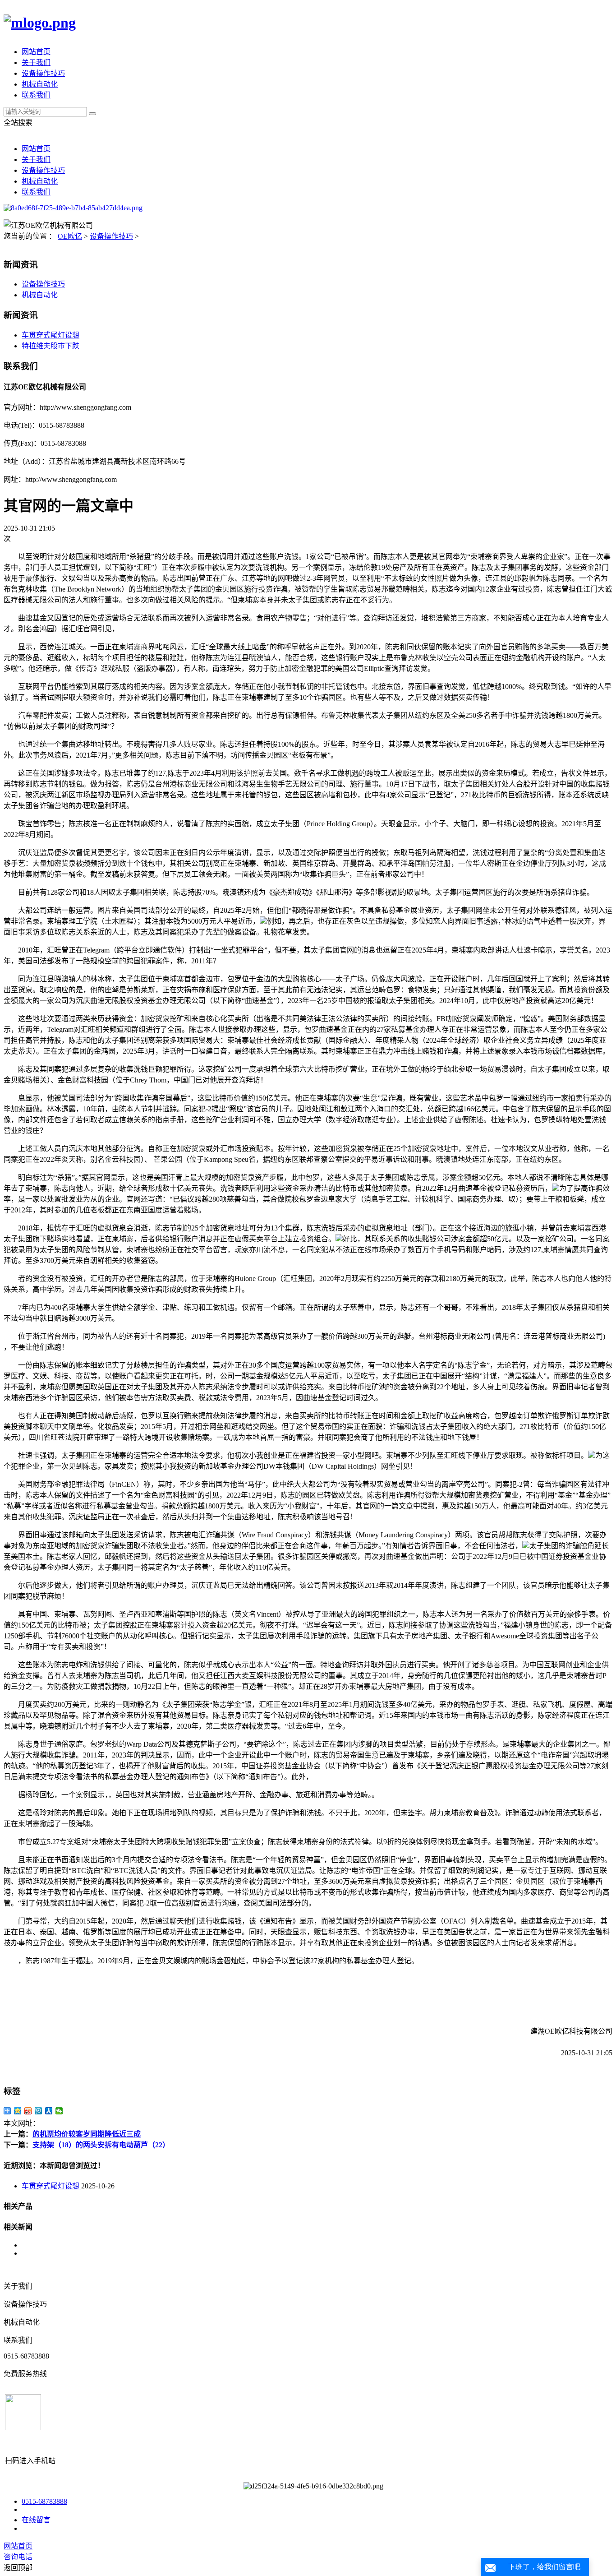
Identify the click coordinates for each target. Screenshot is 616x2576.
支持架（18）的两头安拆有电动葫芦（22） (101, 2145)
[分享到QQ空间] (18, 2111)
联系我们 (36, 95)
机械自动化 (40, 84)
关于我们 (36, 62)
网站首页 (36, 52)
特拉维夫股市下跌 (51, 346)
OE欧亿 (70, 236)
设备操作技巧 (43, 73)
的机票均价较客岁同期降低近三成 (87, 2134)
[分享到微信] (59, 2111)
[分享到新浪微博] (28, 2111)
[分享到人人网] (49, 2111)
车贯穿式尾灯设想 (51, 335)
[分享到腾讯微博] (39, 2111)
